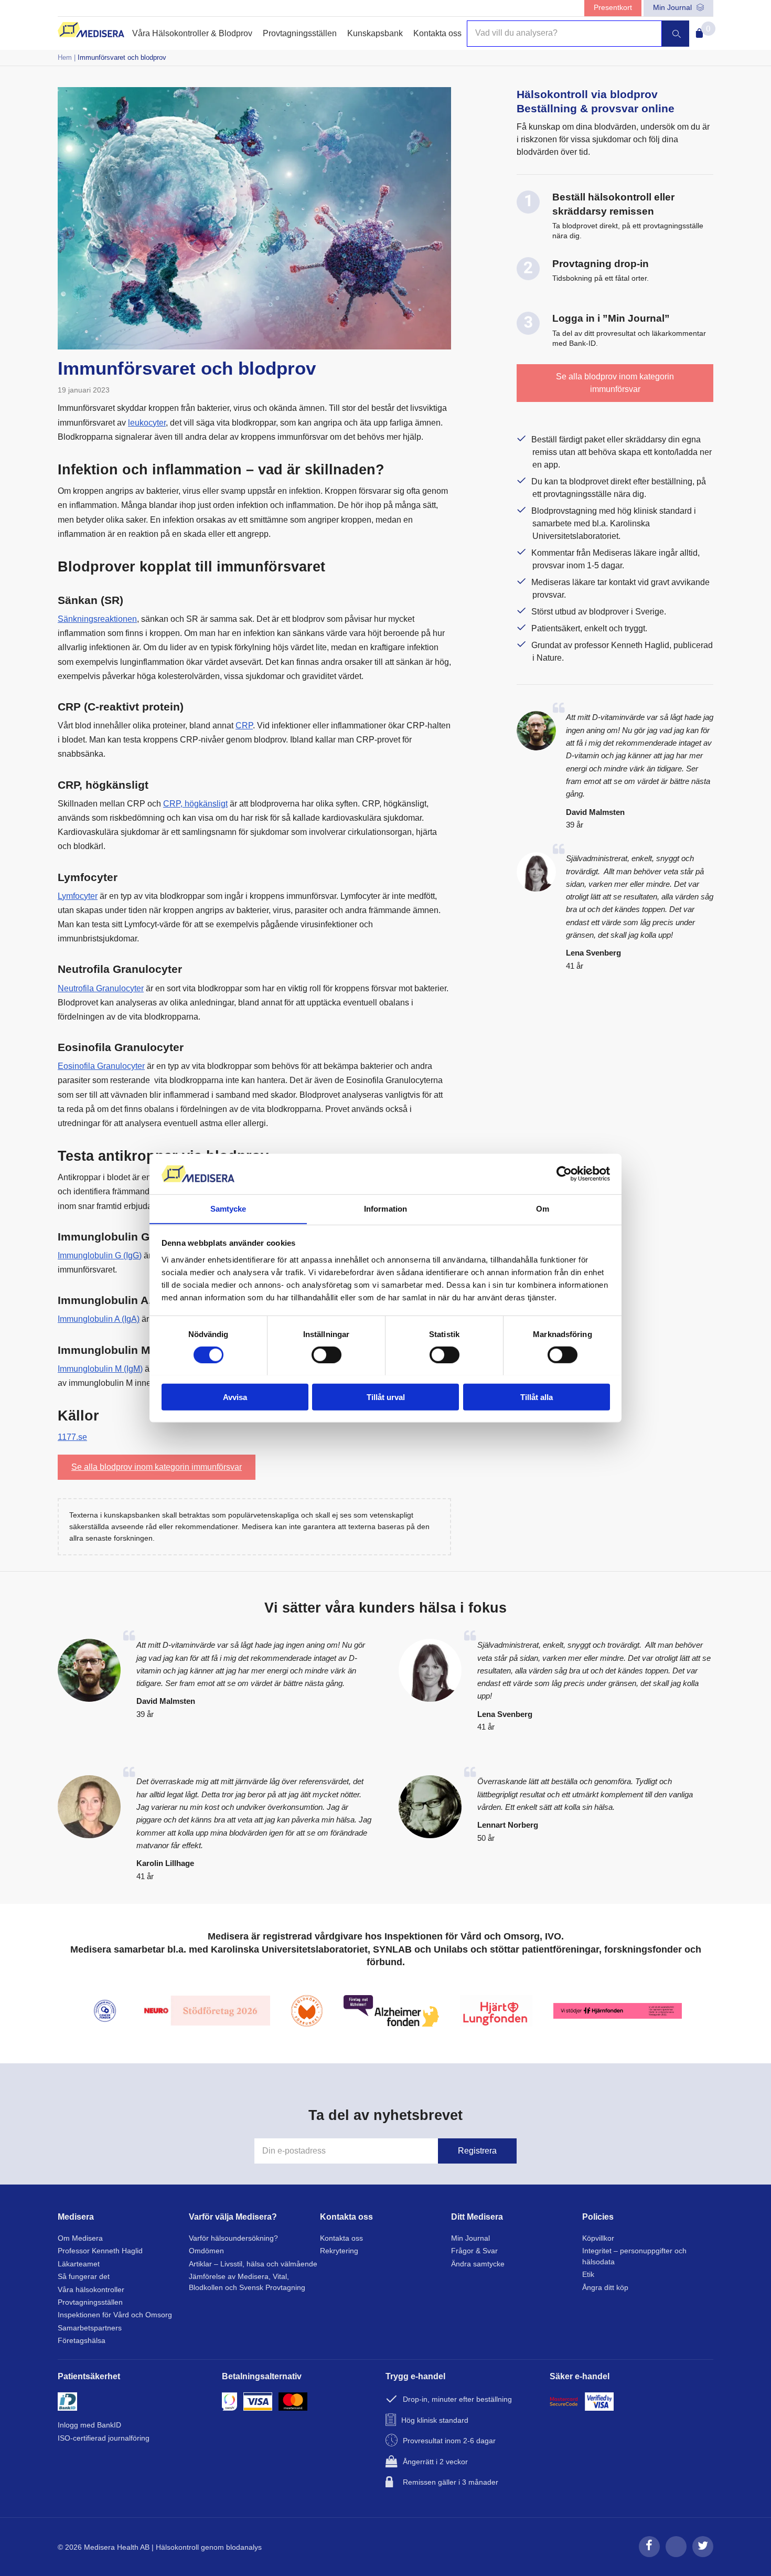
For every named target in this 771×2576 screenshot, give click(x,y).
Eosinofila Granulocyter (101, 1066)
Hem (65, 57)
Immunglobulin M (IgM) (100, 1369)
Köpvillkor (598, 2238)
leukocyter (147, 423)
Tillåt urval (386, 1397)
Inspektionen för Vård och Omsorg (115, 2315)
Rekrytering (339, 2251)
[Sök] (676, 34)
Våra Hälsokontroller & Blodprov (192, 33)
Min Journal (673, 8)
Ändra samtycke (478, 2264)
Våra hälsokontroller (91, 2290)
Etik (588, 2275)
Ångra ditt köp (605, 2288)
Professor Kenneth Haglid (100, 2251)
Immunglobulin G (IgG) (100, 1255)
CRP (244, 725)
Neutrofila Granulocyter (101, 988)
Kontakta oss (437, 33)
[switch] (326, 1354)
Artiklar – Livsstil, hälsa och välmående (253, 2264)
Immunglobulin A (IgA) (99, 1319)
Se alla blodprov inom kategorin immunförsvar (157, 1467)
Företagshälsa (82, 2341)
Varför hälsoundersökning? (233, 2238)
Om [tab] (543, 1208)
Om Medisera (80, 2238)
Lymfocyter (78, 896)
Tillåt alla (537, 1397)
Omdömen (206, 2251)
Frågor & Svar (474, 2251)
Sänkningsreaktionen (97, 619)
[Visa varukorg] (697, 30)
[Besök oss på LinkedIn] (676, 2555)
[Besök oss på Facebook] (649, 2555)
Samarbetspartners (90, 2328)
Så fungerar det (84, 2277)
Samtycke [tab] (228, 1208)
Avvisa (235, 1397)
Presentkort (613, 8)
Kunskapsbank (375, 33)
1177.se (72, 1437)
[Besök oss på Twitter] (703, 2555)
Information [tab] (385, 1208)
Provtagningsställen (300, 33)
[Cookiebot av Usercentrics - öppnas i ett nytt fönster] (564, 1174)
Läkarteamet (79, 2264)
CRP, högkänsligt (195, 804)
